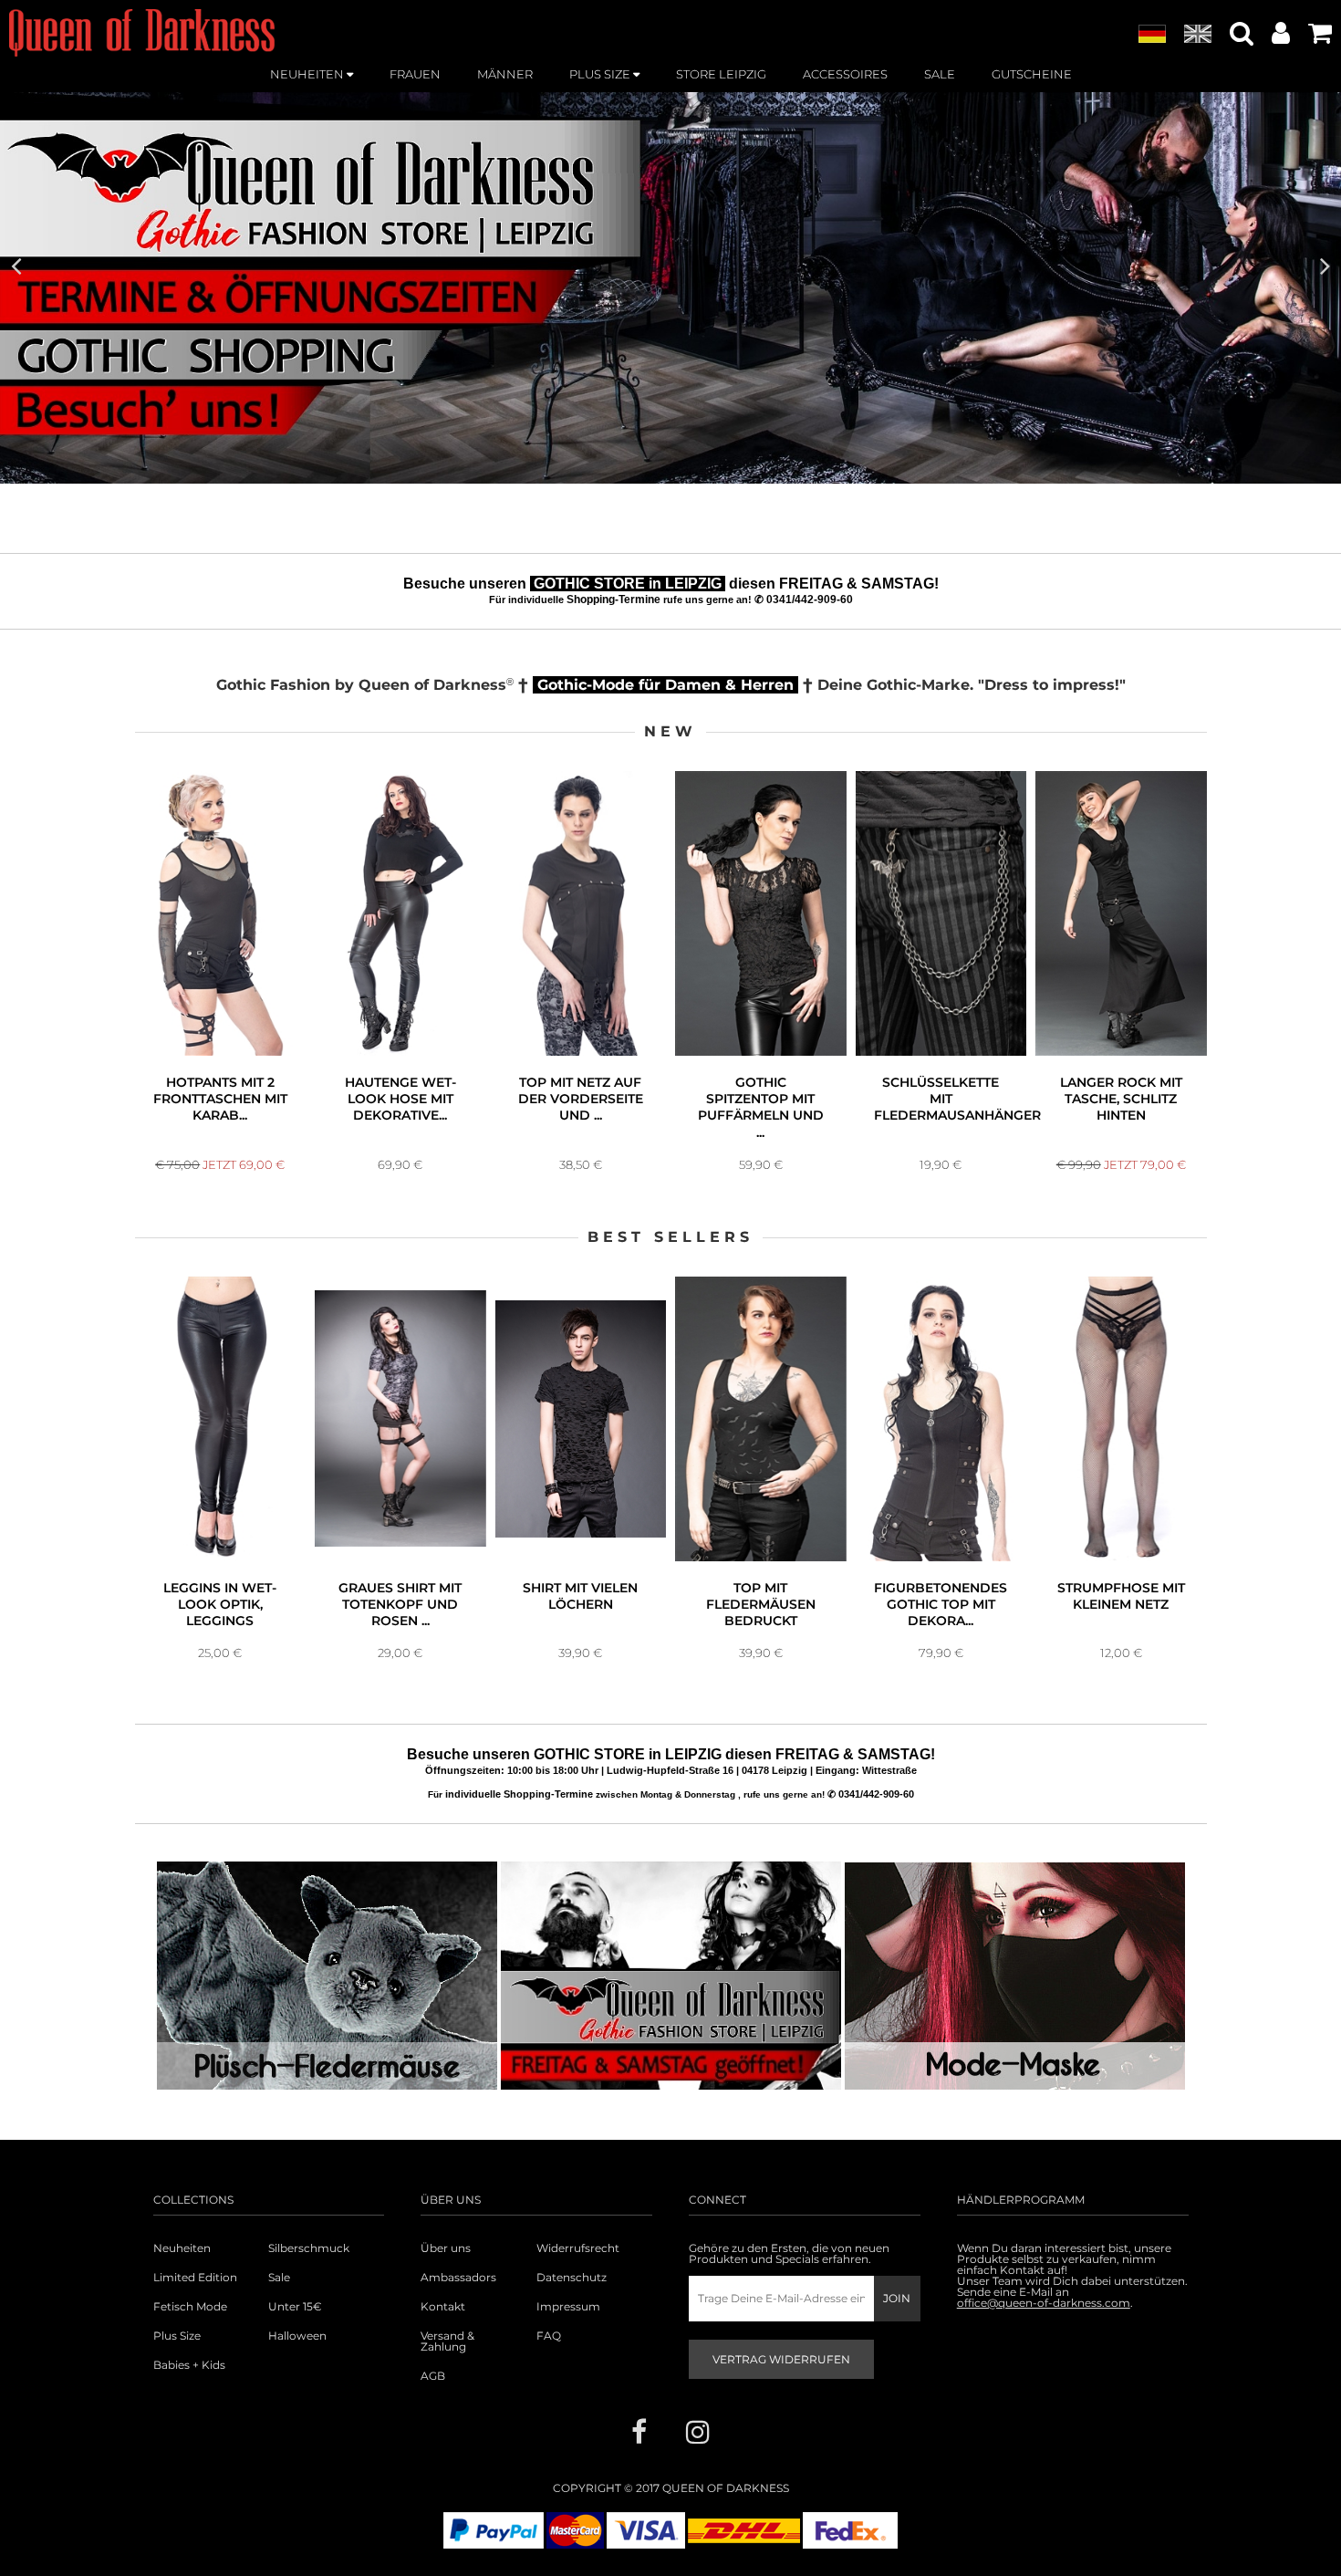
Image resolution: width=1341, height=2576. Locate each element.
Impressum (568, 2307)
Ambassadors (458, 2278)
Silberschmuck (309, 2248)
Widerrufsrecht (578, 2248)
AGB (433, 2376)
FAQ (549, 2336)
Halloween (297, 2336)
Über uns (446, 2248)
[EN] (1198, 35)
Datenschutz (572, 2278)
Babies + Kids (189, 2365)
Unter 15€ (295, 2307)
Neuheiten (182, 2248)
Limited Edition (195, 2278)
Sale (279, 2278)
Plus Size (177, 2336)
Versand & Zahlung (447, 2341)
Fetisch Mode (190, 2307)
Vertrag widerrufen (781, 2359)
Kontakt (443, 2307)
